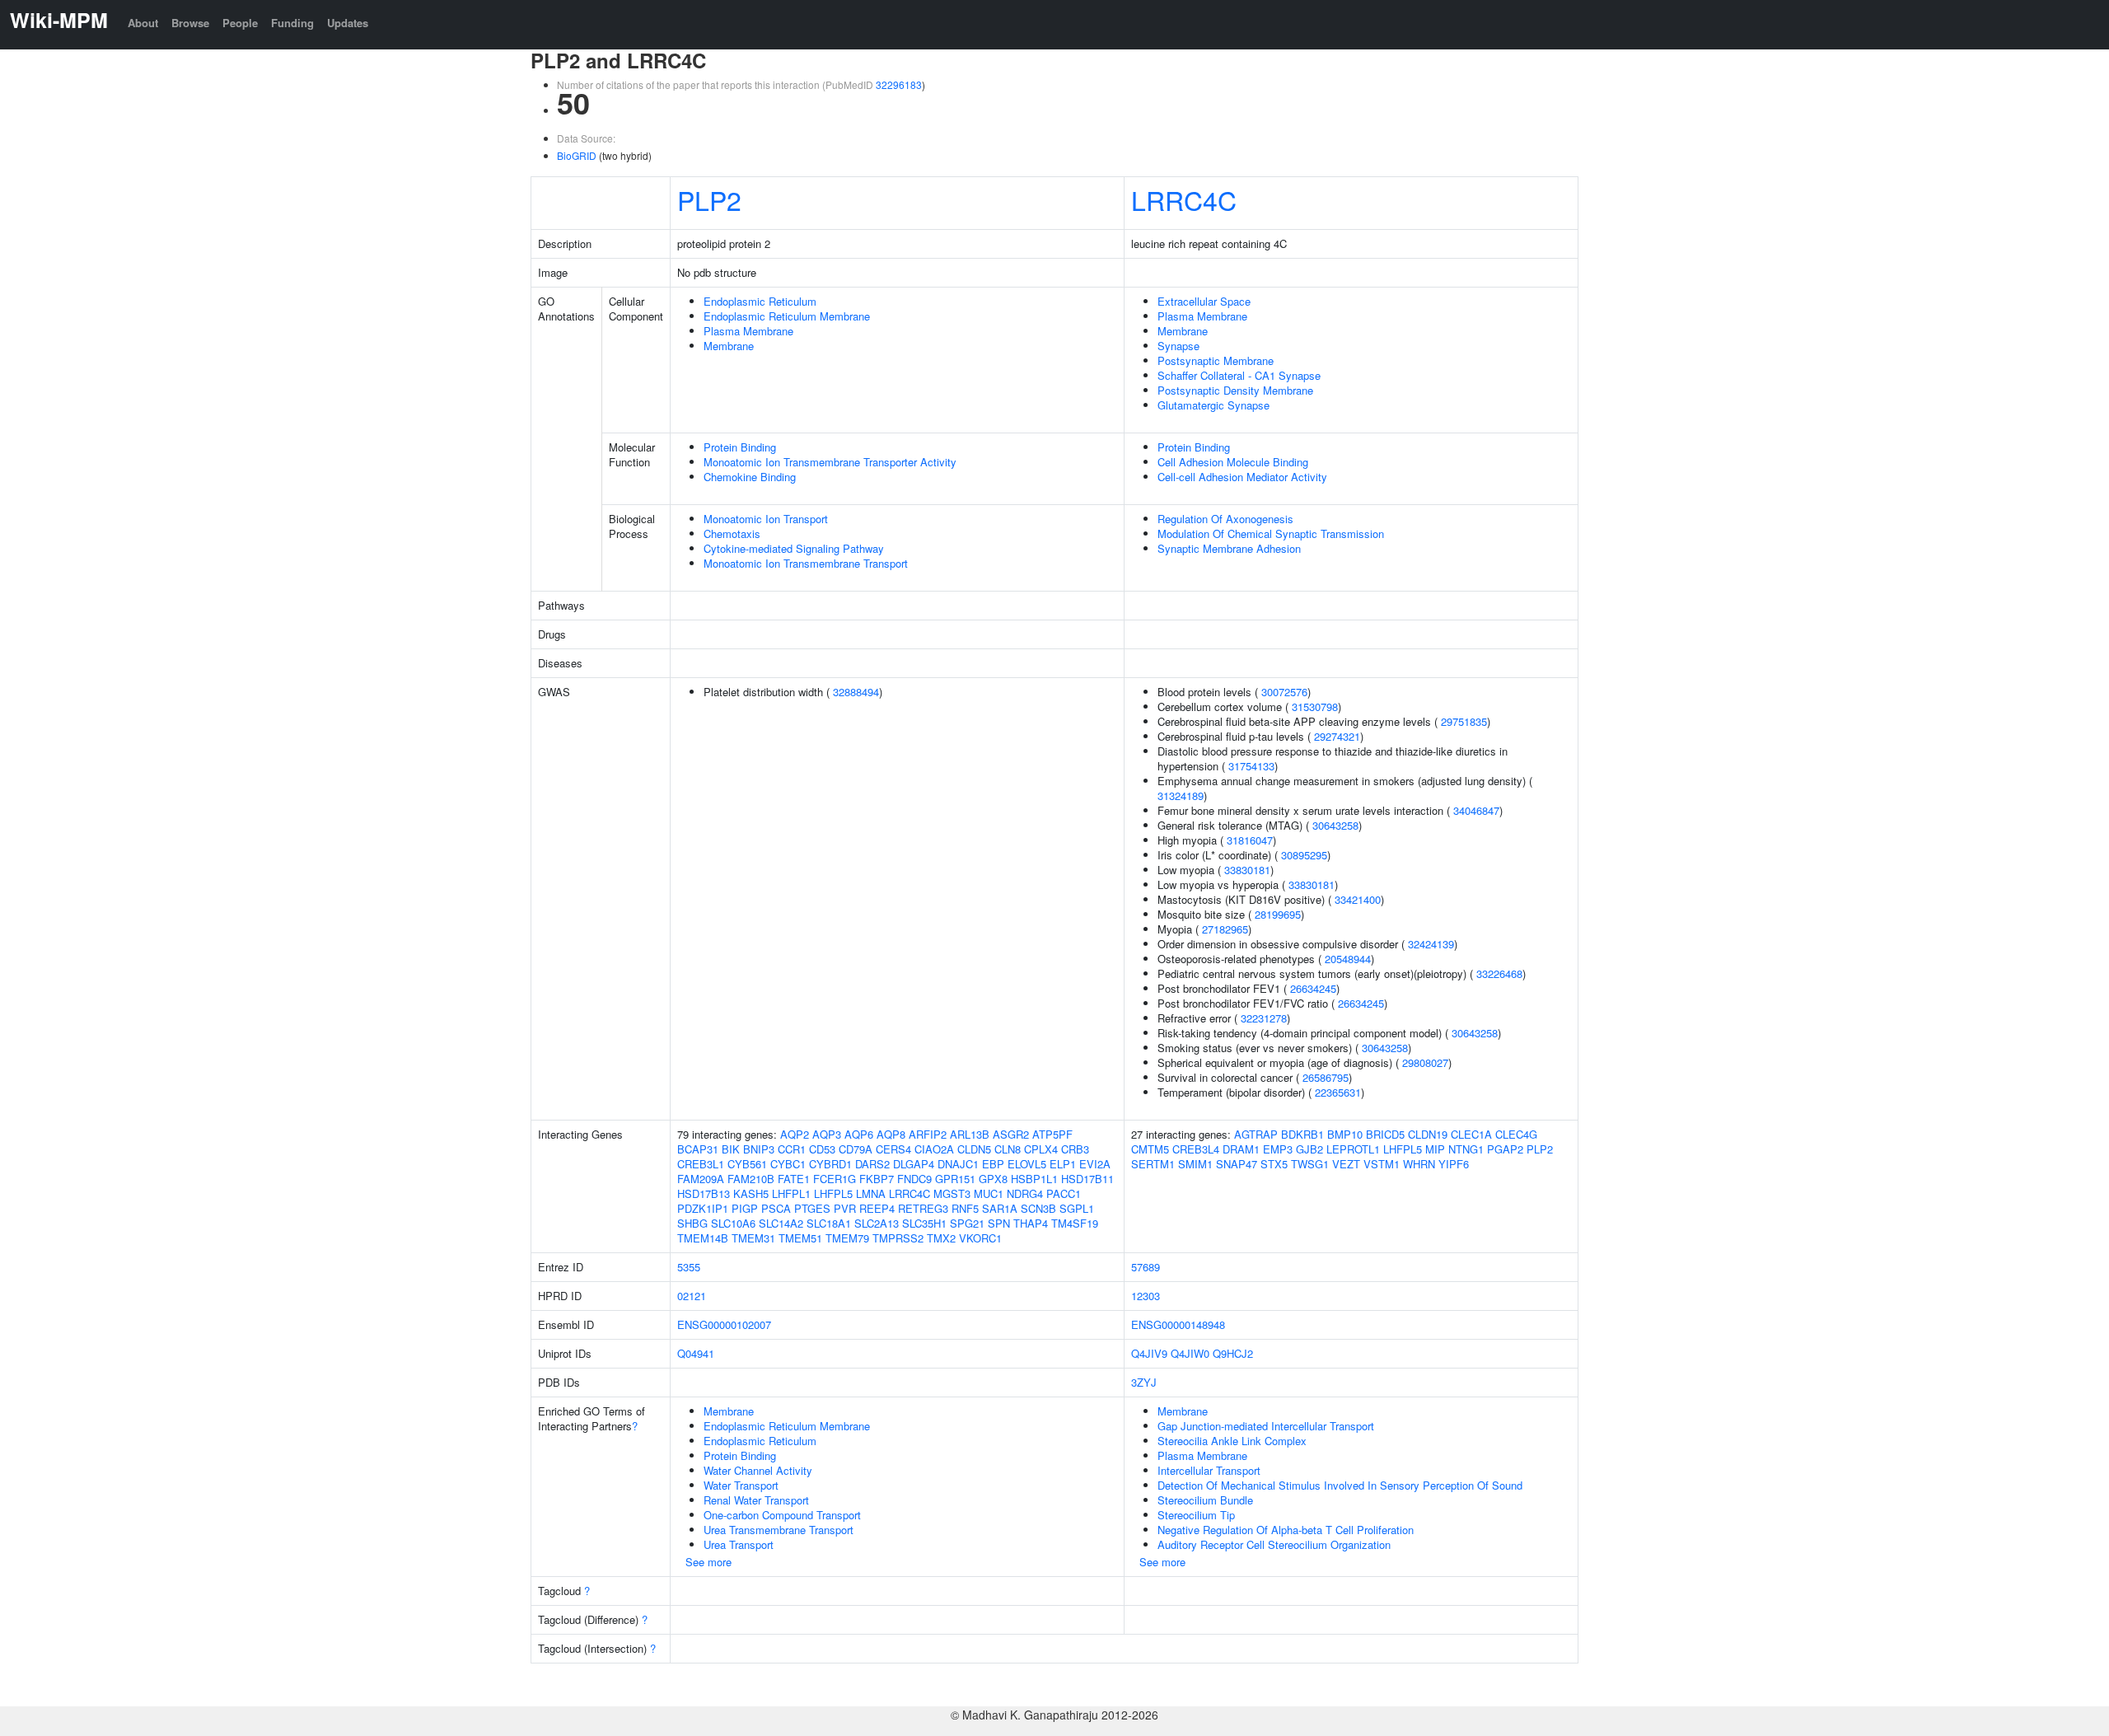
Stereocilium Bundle (1205, 1500)
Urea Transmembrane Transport (779, 1530)
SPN (999, 1223)
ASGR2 (1011, 1134)
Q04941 (696, 1353)
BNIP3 (759, 1149)
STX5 (1274, 1164)
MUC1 (989, 1193)
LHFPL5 (833, 1193)
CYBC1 (788, 1164)
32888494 (856, 692)
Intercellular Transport (1209, 1470)
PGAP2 (1505, 1149)
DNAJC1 (958, 1164)
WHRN (1419, 1164)
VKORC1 (980, 1238)
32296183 (899, 84)
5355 (689, 1267)
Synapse (1178, 346)
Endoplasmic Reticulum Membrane (787, 316)
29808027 (1425, 1062)
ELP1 (1063, 1164)
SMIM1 (1195, 1164)
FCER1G (835, 1179)
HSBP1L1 (1034, 1179)
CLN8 (1008, 1149)
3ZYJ (1144, 1382)
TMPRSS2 (898, 1238)
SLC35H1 (924, 1223)
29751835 (1464, 721)
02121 (692, 1296)
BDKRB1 (1302, 1134)
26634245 (1313, 988)
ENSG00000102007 (724, 1324)
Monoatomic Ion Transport (766, 519)
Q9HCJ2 (1233, 1353)
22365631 (1338, 1092)
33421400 (1358, 899)
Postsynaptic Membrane (1216, 360)
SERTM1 (1153, 1164)
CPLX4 (1041, 1149)
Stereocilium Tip (1196, 1515)
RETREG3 (923, 1208)
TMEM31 (753, 1238)
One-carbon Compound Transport (782, 1515)
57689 (1146, 1267)
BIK (731, 1149)
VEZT (1346, 1164)
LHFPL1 (791, 1193)
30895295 (1304, 855)
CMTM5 (1150, 1149)
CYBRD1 (830, 1164)
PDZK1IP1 (703, 1208)
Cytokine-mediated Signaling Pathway (794, 548)
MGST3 (952, 1193)
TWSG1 (1310, 1164)
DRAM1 (1241, 1149)
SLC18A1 (829, 1223)
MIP (1435, 1149)
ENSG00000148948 (1178, 1324)
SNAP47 (1237, 1164)
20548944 (1348, 959)
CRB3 (1075, 1149)
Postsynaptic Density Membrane (1235, 390)
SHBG (692, 1223)
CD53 (822, 1149)
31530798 (1315, 707)
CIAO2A (934, 1149)
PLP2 (709, 199)
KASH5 (751, 1193)
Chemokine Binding (750, 477)
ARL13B (970, 1134)
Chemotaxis (732, 533)
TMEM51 (800, 1238)
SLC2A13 (877, 1223)
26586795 (1326, 1077)
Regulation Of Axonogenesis (1225, 519)
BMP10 (1345, 1134)
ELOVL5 (1027, 1164)
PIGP (745, 1208)
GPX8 (993, 1179)
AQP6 (859, 1134)
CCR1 (792, 1149)
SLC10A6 (733, 1223)
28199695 (1278, 914)
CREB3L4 (1196, 1149)
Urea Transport (739, 1544)
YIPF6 (1454, 1164)
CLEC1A (1471, 1134)
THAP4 (1031, 1223)
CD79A (856, 1149)
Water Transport (741, 1485)
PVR (845, 1208)
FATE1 (794, 1179)
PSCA (776, 1208)
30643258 (1335, 825)
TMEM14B (703, 1238)
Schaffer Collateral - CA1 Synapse (1239, 375)
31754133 (1251, 766)
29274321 (1337, 736)
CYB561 (747, 1164)
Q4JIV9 (1149, 1353)
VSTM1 (1382, 1164)
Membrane (729, 346)
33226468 (1499, 973)
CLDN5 (974, 1149)
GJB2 (1309, 1149)
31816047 (1250, 840)
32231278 (1264, 1018)
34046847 (1476, 810)
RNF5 (965, 1208)
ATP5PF (1052, 1134)
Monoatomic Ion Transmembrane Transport (806, 563)
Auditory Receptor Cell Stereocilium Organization (1274, 1544)
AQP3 (827, 1134)
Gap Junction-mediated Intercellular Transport (1266, 1426)
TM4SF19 (1075, 1223)
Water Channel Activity (758, 1470)
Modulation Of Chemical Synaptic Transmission (1271, 533)
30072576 (1284, 692)
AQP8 (891, 1134)
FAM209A (701, 1179)
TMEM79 (847, 1238)
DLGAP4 (914, 1164)
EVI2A (1095, 1164)
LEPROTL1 (1353, 1149)
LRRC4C (1184, 199)
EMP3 (1278, 1149)
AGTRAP (1256, 1134)
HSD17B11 (1087, 1179)
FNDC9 (914, 1179)
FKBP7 (877, 1179)
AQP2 (795, 1134)
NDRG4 (1025, 1193)
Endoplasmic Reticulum (760, 301)
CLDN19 (1428, 1134)
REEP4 (877, 1208)
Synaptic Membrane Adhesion (1229, 548)
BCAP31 (698, 1149)
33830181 (1247, 870)
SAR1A (1000, 1208)
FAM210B (751, 1179)
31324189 (1181, 795)
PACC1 (1064, 1193)
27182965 (1225, 929)
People (240, 23)
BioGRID (577, 155)
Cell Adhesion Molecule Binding (1233, 462)
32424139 (1431, 944)
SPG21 (967, 1223)
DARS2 (872, 1164)
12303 (1146, 1296)
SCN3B (1038, 1208)
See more (708, 1562)
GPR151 (955, 1179)
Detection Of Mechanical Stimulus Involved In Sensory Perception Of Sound (1340, 1485)
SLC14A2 (781, 1223)
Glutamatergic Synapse (1213, 405)
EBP (993, 1164)
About (143, 23)
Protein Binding (740, 447)
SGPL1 (1077, 1208)
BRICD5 (1385, 1134)
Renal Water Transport (756, 1500)
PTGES (812, 1208)
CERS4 (893, 1149)
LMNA (871, 1193)
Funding (292, 23)
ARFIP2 (928, 1134)
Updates (348, 23)
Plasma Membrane (748, 331)
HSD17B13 (704, 1193)
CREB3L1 (701, 1164)
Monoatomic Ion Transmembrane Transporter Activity (830, 462)
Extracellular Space (1204, 301)
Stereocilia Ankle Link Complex (1232, 1441)
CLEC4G (1516, 1134)
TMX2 (941, 1238)
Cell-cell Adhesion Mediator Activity (1242, 477)
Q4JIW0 (1190, 1353)
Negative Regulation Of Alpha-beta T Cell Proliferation (1286, 1530)
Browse (190, 23)
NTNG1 (1466, 1149)
